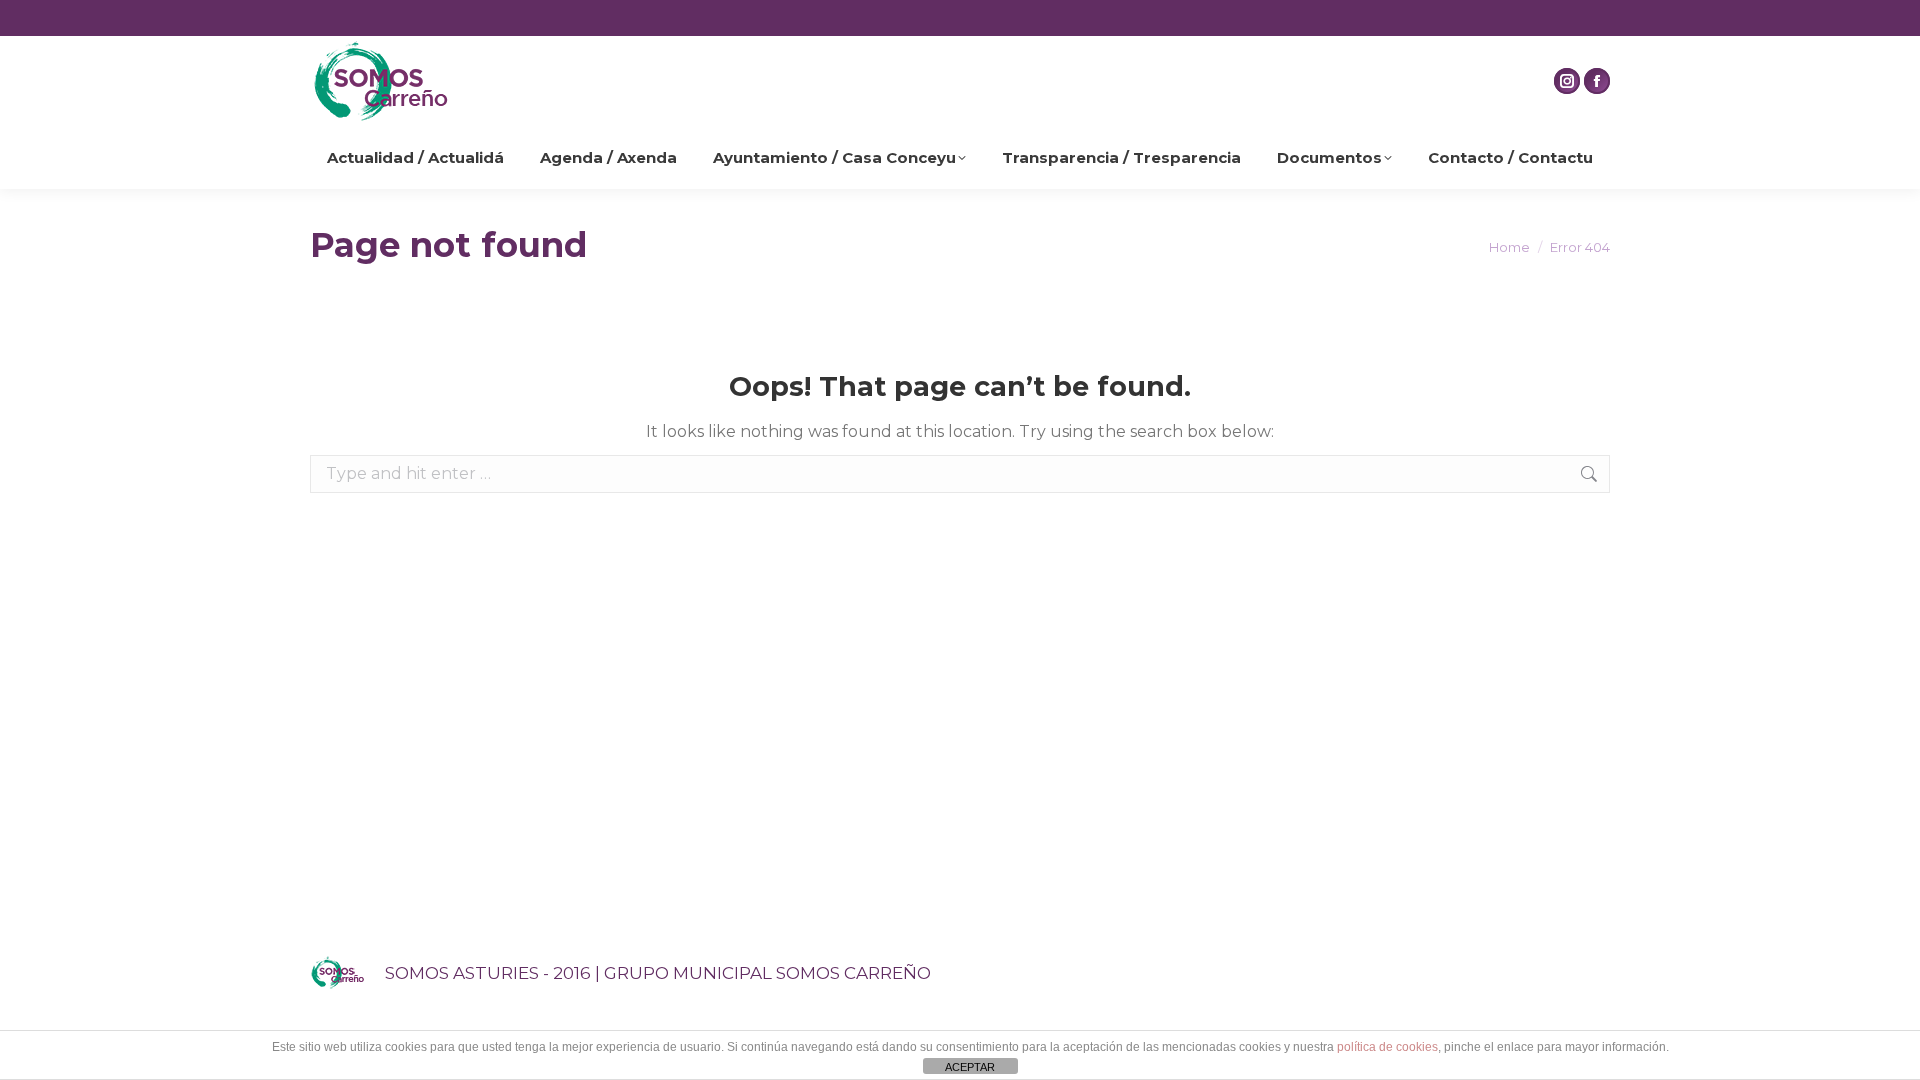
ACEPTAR (970, 1067)
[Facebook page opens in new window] (1597, 81)
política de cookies (1387, 1047)
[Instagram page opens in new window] (1567, 81)
